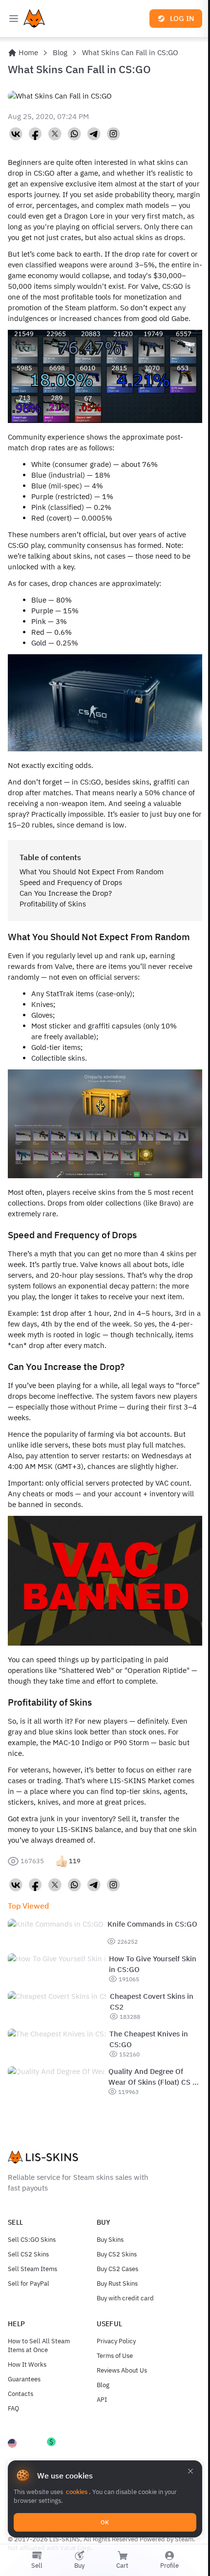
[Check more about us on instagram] (113, 134)
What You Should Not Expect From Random (92, 872)
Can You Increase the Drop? (66, 893)
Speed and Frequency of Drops (71, 882)
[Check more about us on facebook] (35, 134)
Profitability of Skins (53, 904)
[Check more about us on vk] (16, 134)
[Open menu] (14, 19)
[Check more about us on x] (55, 134)
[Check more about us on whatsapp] (74, 134)
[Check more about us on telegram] (94, 134)
